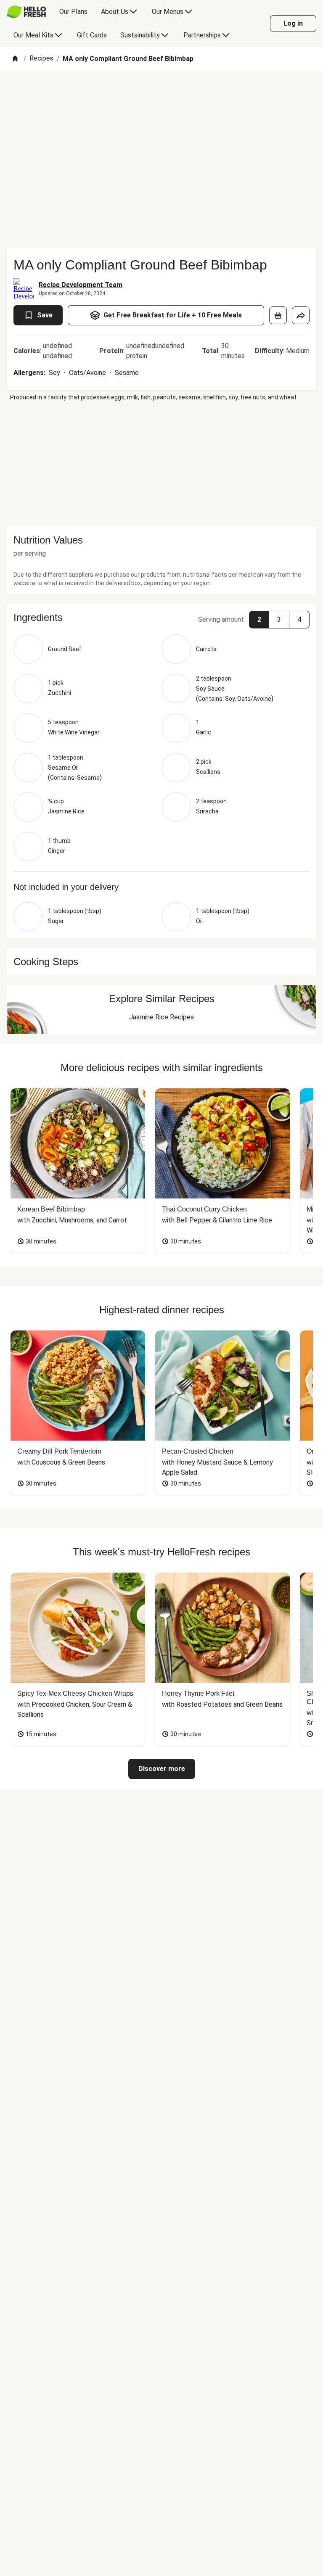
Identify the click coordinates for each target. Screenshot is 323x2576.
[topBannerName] (161, 95)
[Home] (15, 59)
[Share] (301, 315)
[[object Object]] (278, 315)
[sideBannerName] (161, 464)
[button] (161, 618)
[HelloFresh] (26, 12)
